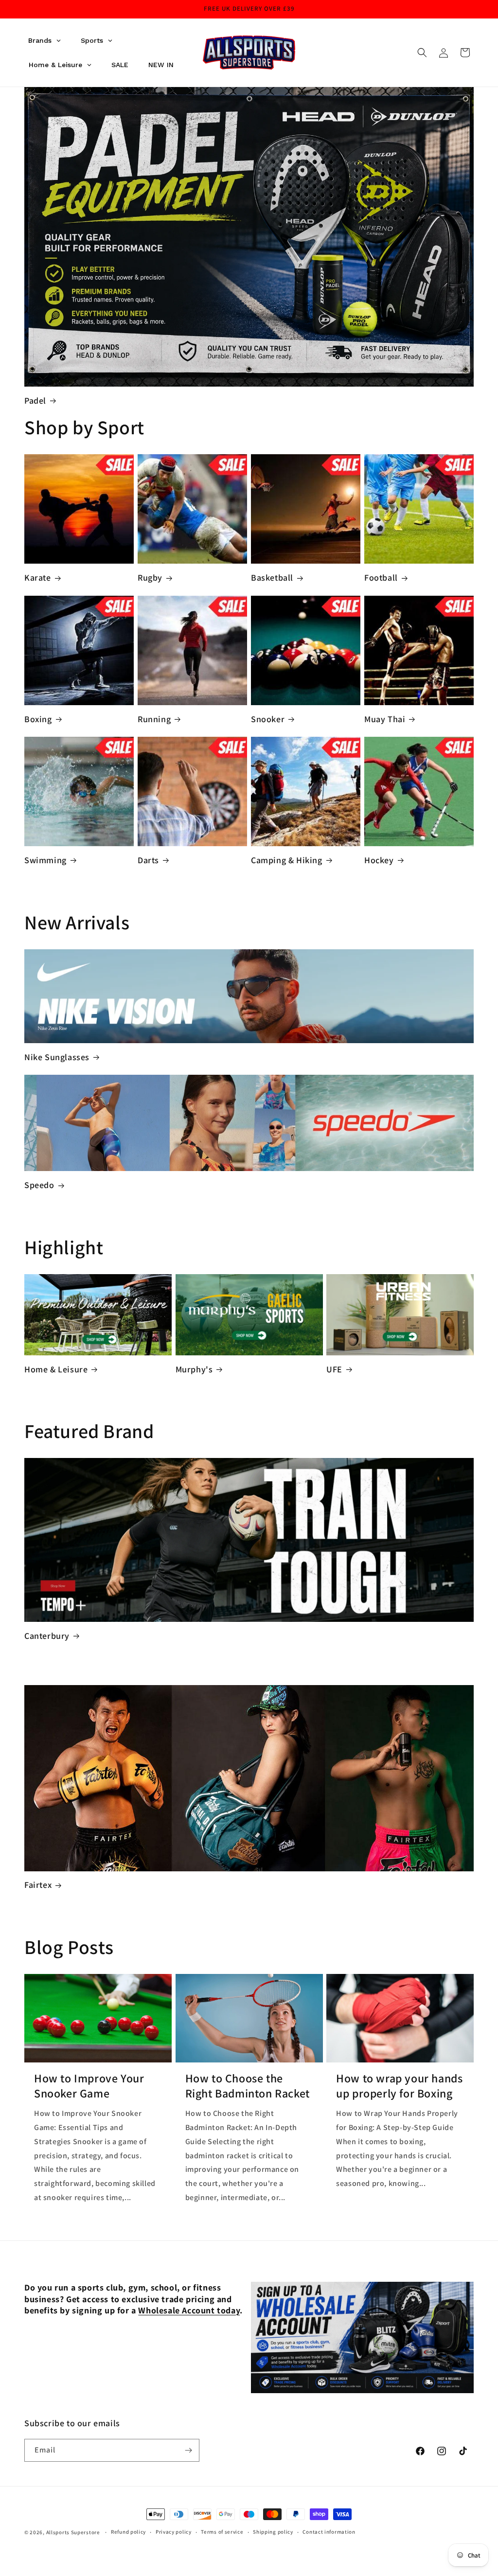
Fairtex (38, 1885)
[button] (422, 53)
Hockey (379, 860)
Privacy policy (174, 2532)
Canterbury (47, 1636)
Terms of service (222, 2532)
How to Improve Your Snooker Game (89, 2086)
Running (154, 719)
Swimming (45, 860)
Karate (38, 577)
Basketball (272, 577)
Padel (35, 400)
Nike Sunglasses (57, 1057)
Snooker (268, 719)
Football (381, 577)
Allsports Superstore (73, 2532)
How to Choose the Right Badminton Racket (248, 2086)
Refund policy (128, 2532)
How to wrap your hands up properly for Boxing (399, 2086)
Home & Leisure (56, 1369)
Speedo (39, 1185)
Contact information (329, 2532)
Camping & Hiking (287, 860)
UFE (334, 1369)
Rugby (150, 577)
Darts (148, 860)
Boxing (38, 719)
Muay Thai (385, 719)
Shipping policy (273, 2532)
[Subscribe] (188, 2450)
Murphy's (194, 1369)
